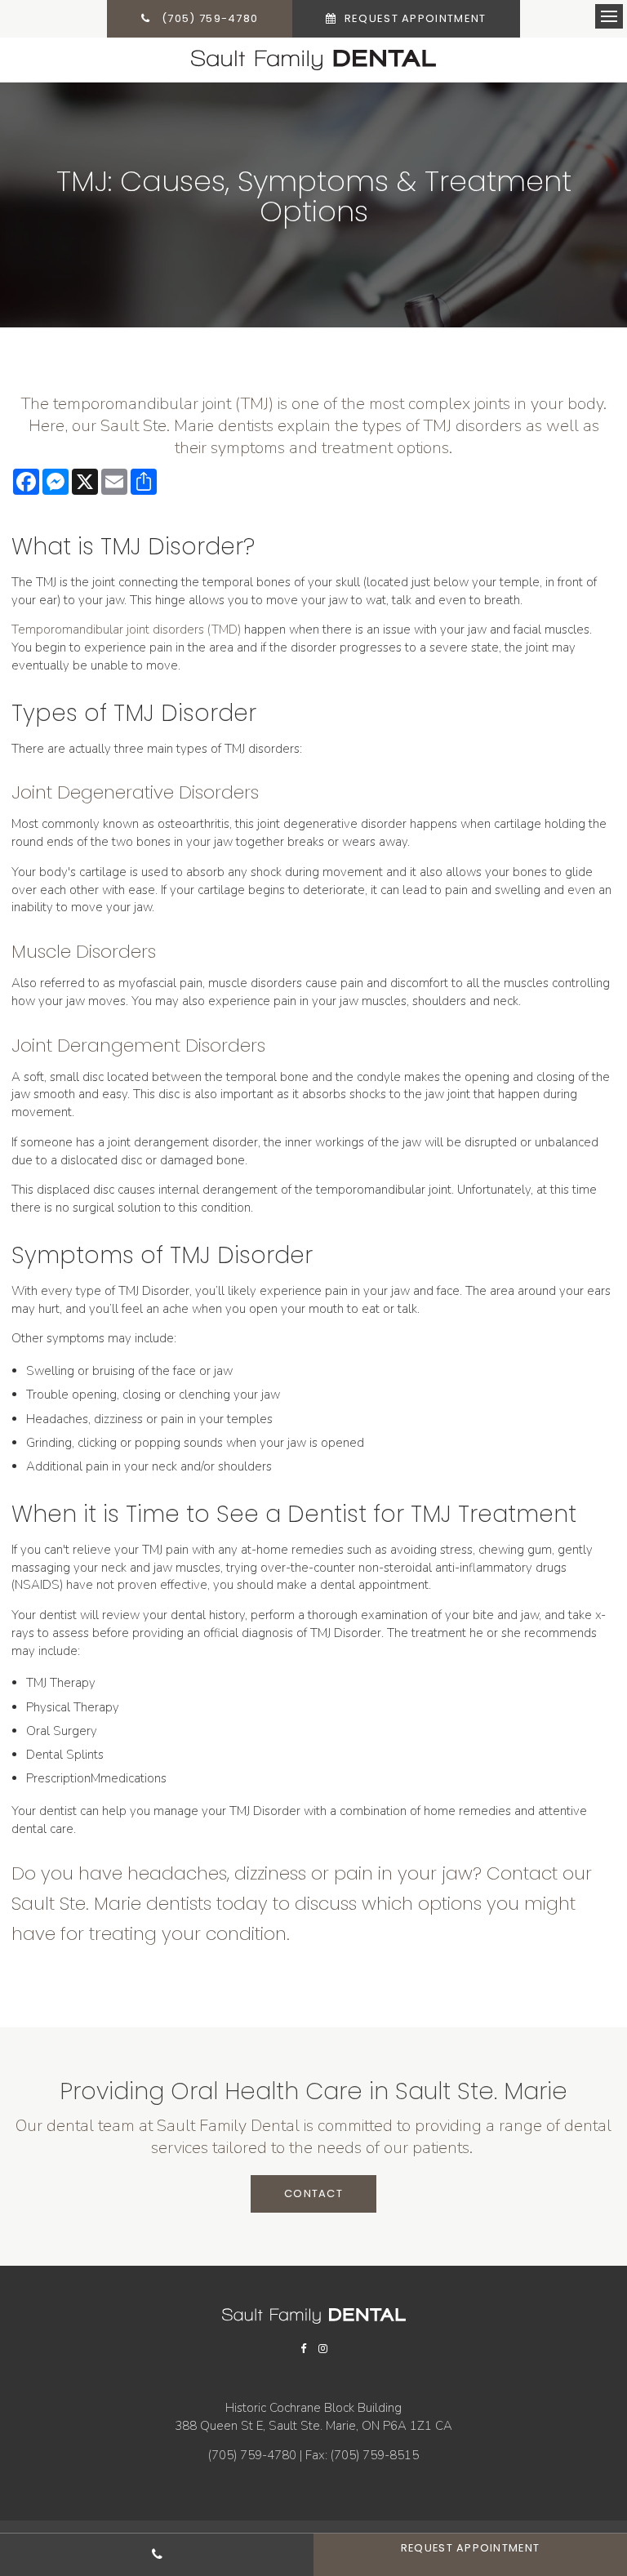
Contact (313, 2193)
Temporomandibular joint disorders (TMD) (126, 630)
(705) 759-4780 (252, 2455)
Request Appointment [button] (413, 18)
